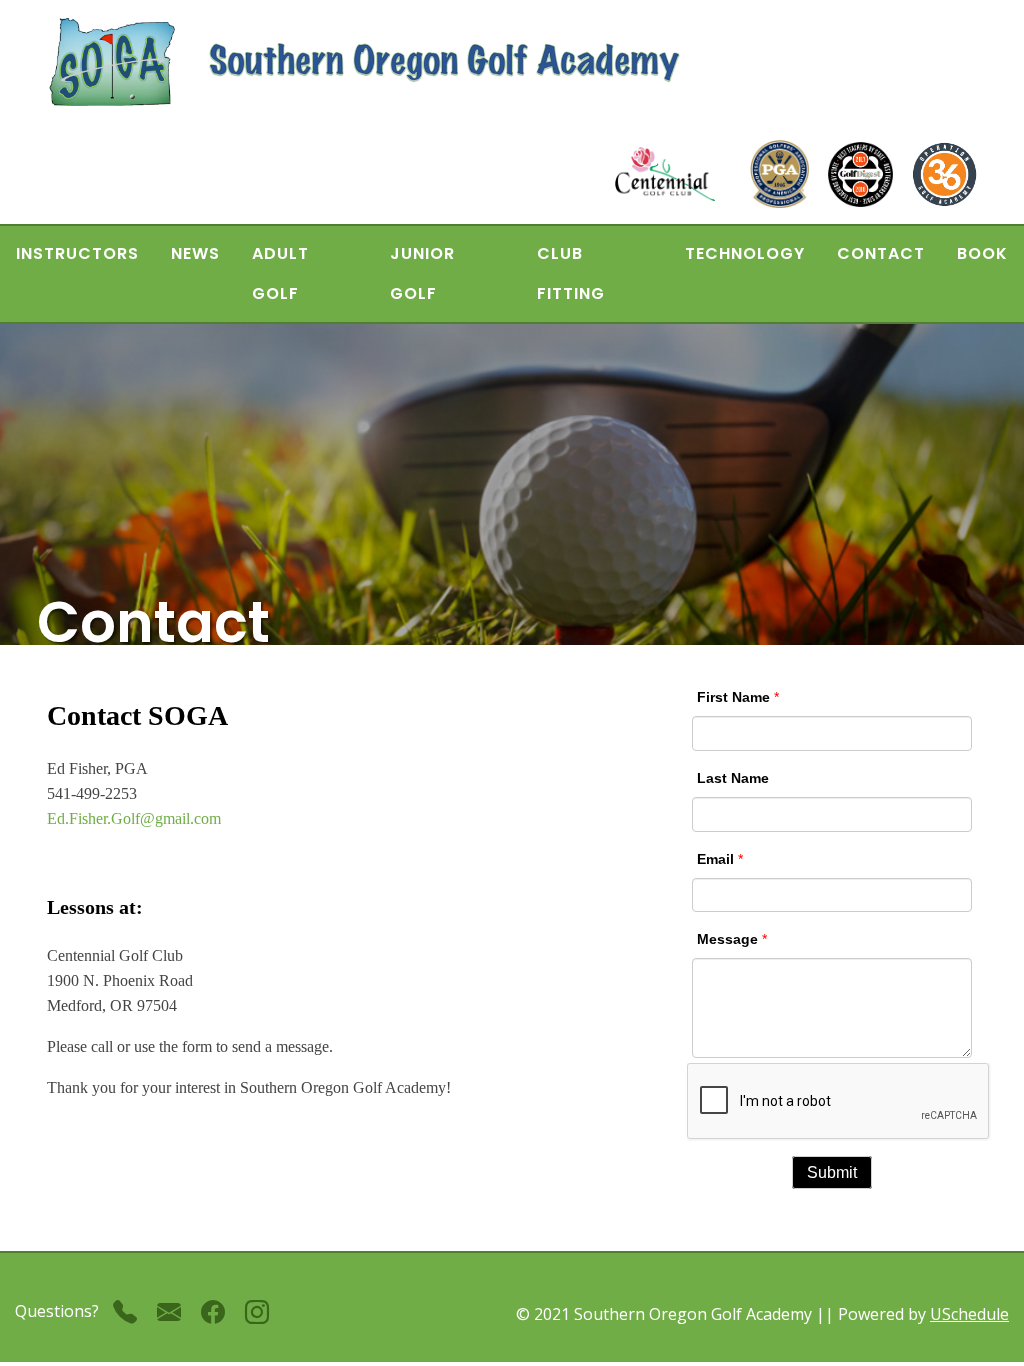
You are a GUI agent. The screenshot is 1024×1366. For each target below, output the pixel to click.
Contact (881, 253)
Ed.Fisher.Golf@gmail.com (134, 818)
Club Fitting (571, 273)
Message (727, 939)
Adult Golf (280, 273)
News (195, 253)
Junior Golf (422, 273)
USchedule (969, 1314)
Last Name (733, 778)
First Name (733, 697)
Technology (745, 253)
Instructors (77, 253)
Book (982, 253)
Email (715, 859)
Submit (832, 1172)
